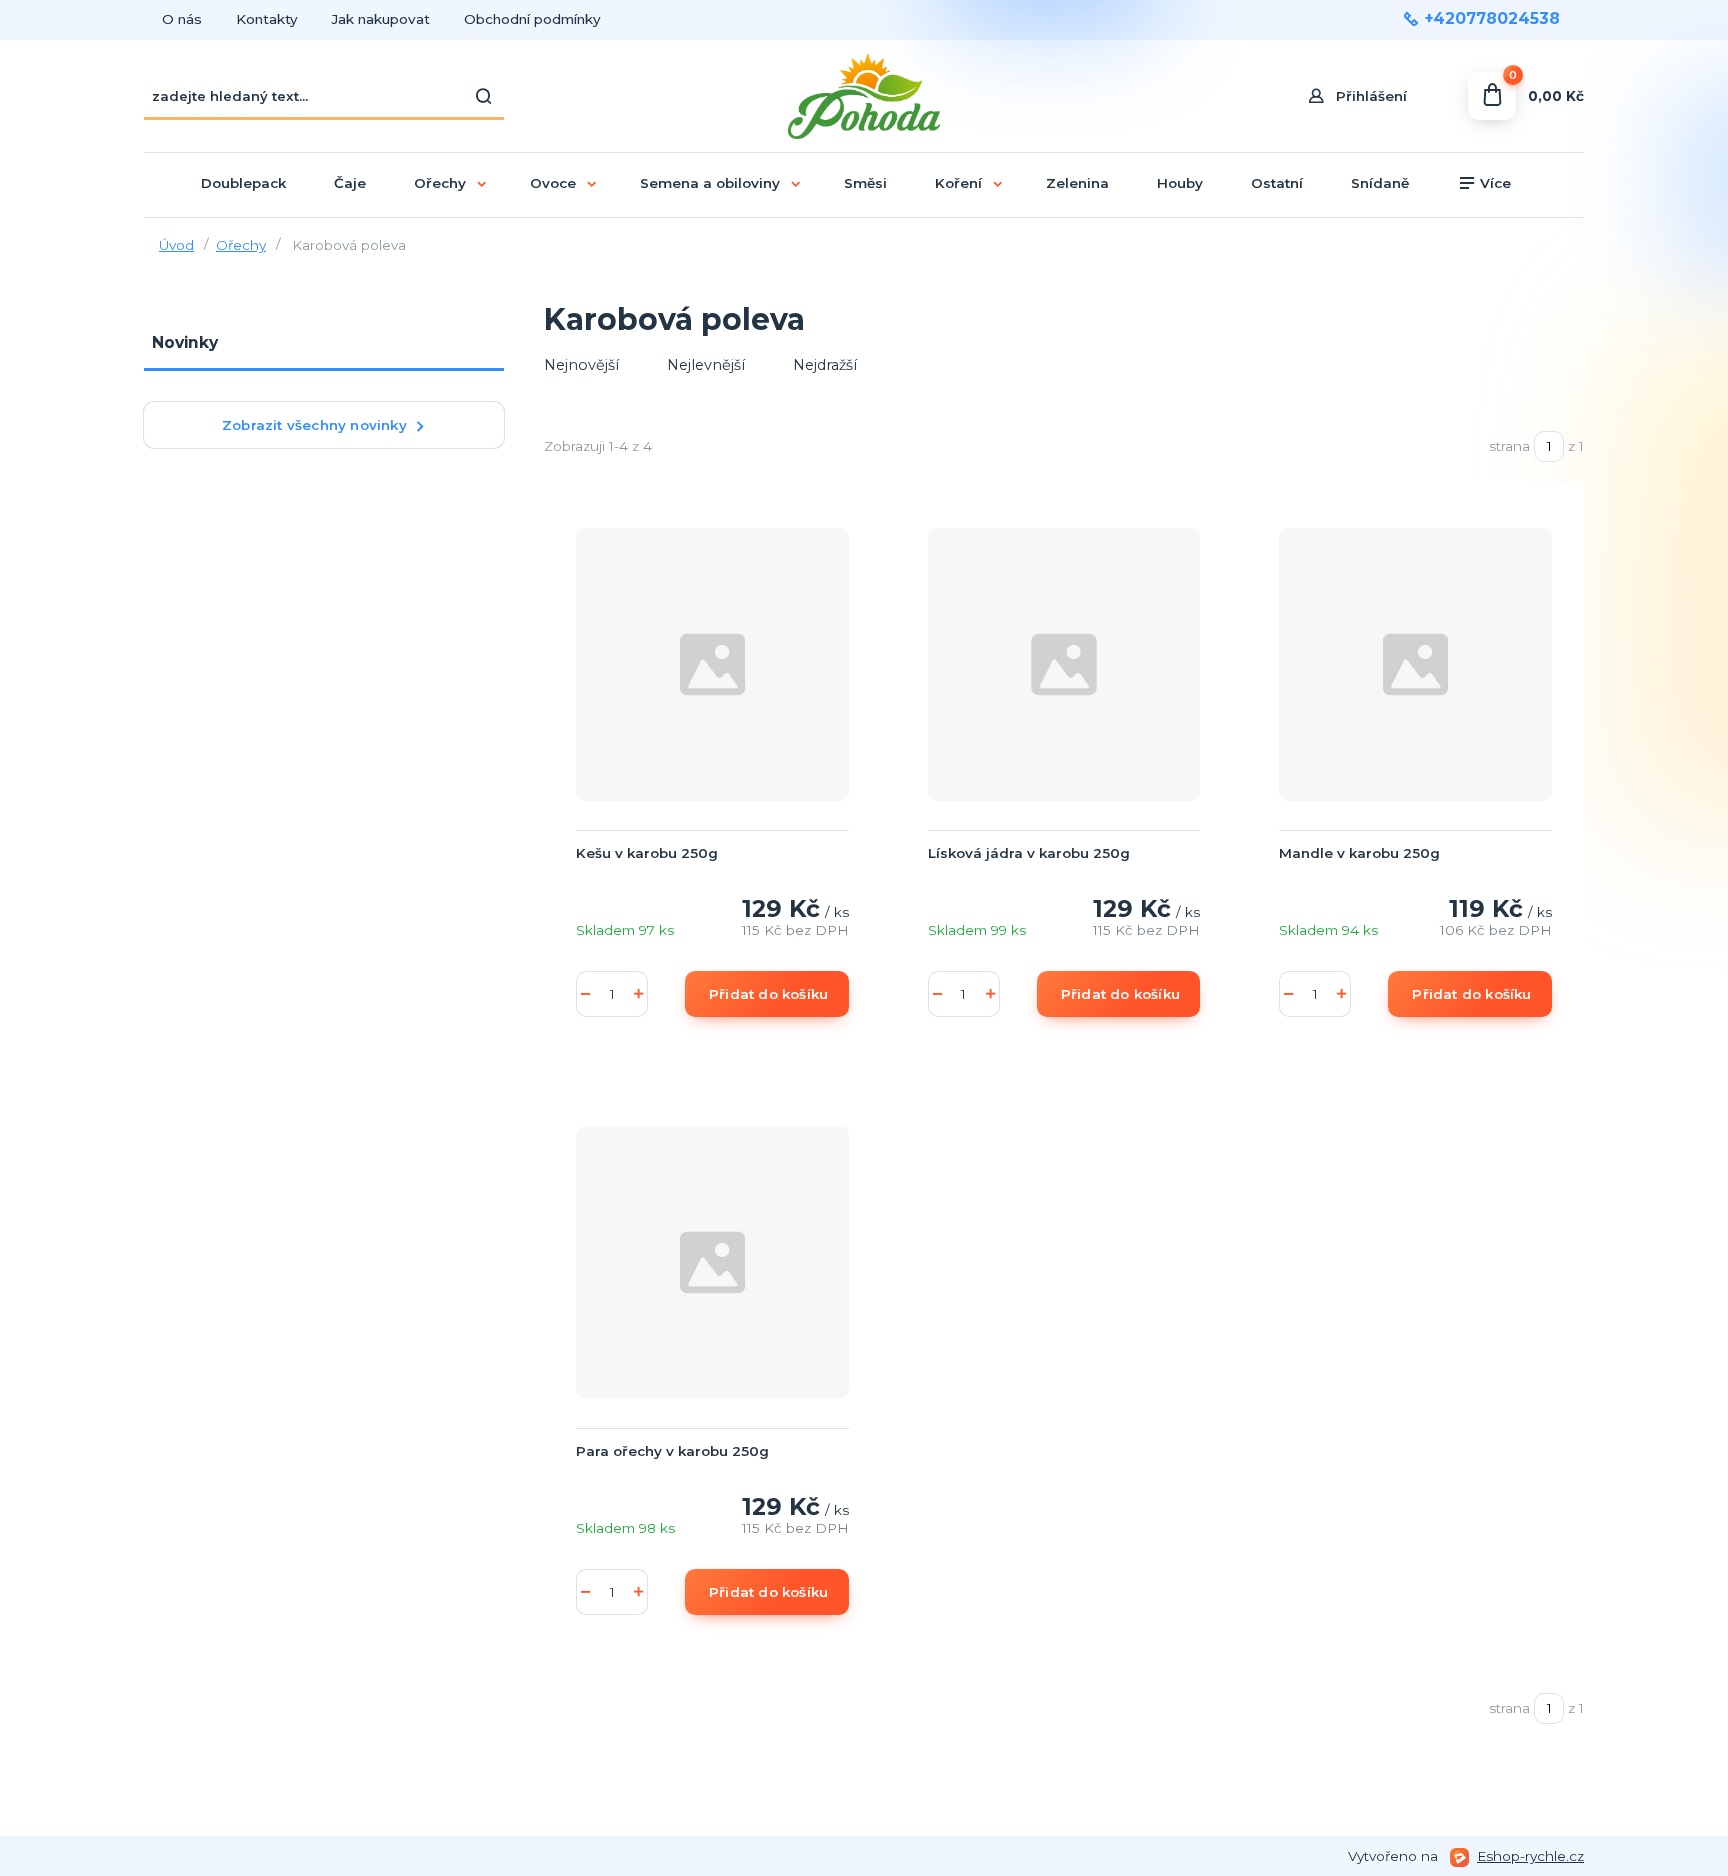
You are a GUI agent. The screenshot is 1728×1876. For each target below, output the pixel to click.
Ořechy (440, 183)
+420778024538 (1492, 19)
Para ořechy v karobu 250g (672, 1451)
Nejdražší (825, 365)
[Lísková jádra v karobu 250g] (1064, 664)
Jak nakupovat (381, 19)
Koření (958, 183)
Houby (1180, 183)
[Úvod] (864, 96)
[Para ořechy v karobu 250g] (712, 1262)
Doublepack (243, 183)
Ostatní (1277, 183)
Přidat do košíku (768, 994)
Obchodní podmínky (532, 19)
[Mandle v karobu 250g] (1415, 664)
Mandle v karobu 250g (1359, 853)
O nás (182, 19)
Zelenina (1077, 183)
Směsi (865, 183)
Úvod (176, 245)
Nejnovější (581, 365)
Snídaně (1380, 183)
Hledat (484, 96)
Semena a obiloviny (710, 183)
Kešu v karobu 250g (647, 853)
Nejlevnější (706, 365)
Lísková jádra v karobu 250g (1029, 853)
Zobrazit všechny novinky (314, 425)
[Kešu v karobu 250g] (712, 664)
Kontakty (267, 19)
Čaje (350, 183)
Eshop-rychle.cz (1530, 1856)
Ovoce (553, 183)
